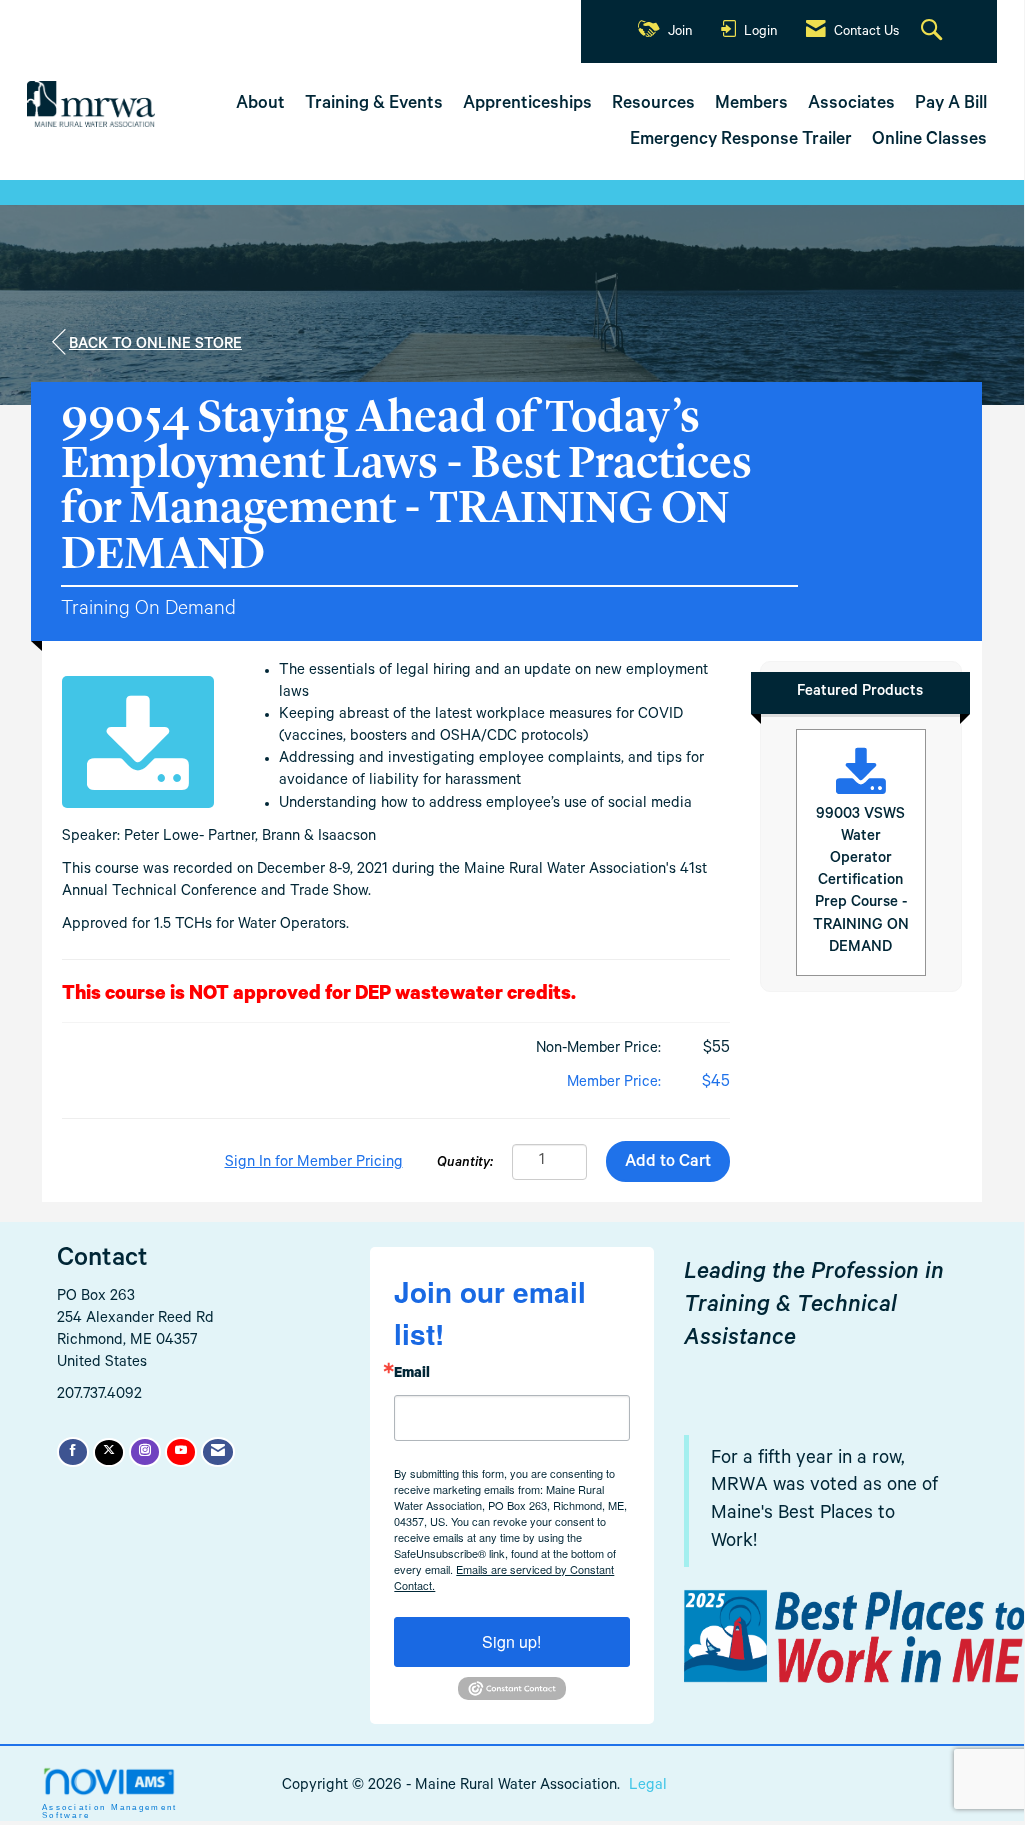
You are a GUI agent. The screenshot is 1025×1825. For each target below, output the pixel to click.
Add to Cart (668, 1163)
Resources (653, 105)
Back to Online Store (155, 345)
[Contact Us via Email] (218, 1452)
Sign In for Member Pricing (314, 1163)
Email (412, 1375)
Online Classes (929, 141)
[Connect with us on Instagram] (145, 1452)
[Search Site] (934, 32)
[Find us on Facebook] (73, 1452)
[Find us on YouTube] (181, 1452)
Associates (851, 105)
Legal (648, 1786)
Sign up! (511, 1641)
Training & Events (374, 105)
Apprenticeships (527, 105)
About (260, 105)
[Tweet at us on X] (109, 1452)
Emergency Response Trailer (741, 141)
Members (751, 105)
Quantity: (465, 1163)
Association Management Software (110, 1811)
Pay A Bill (951, 105)
